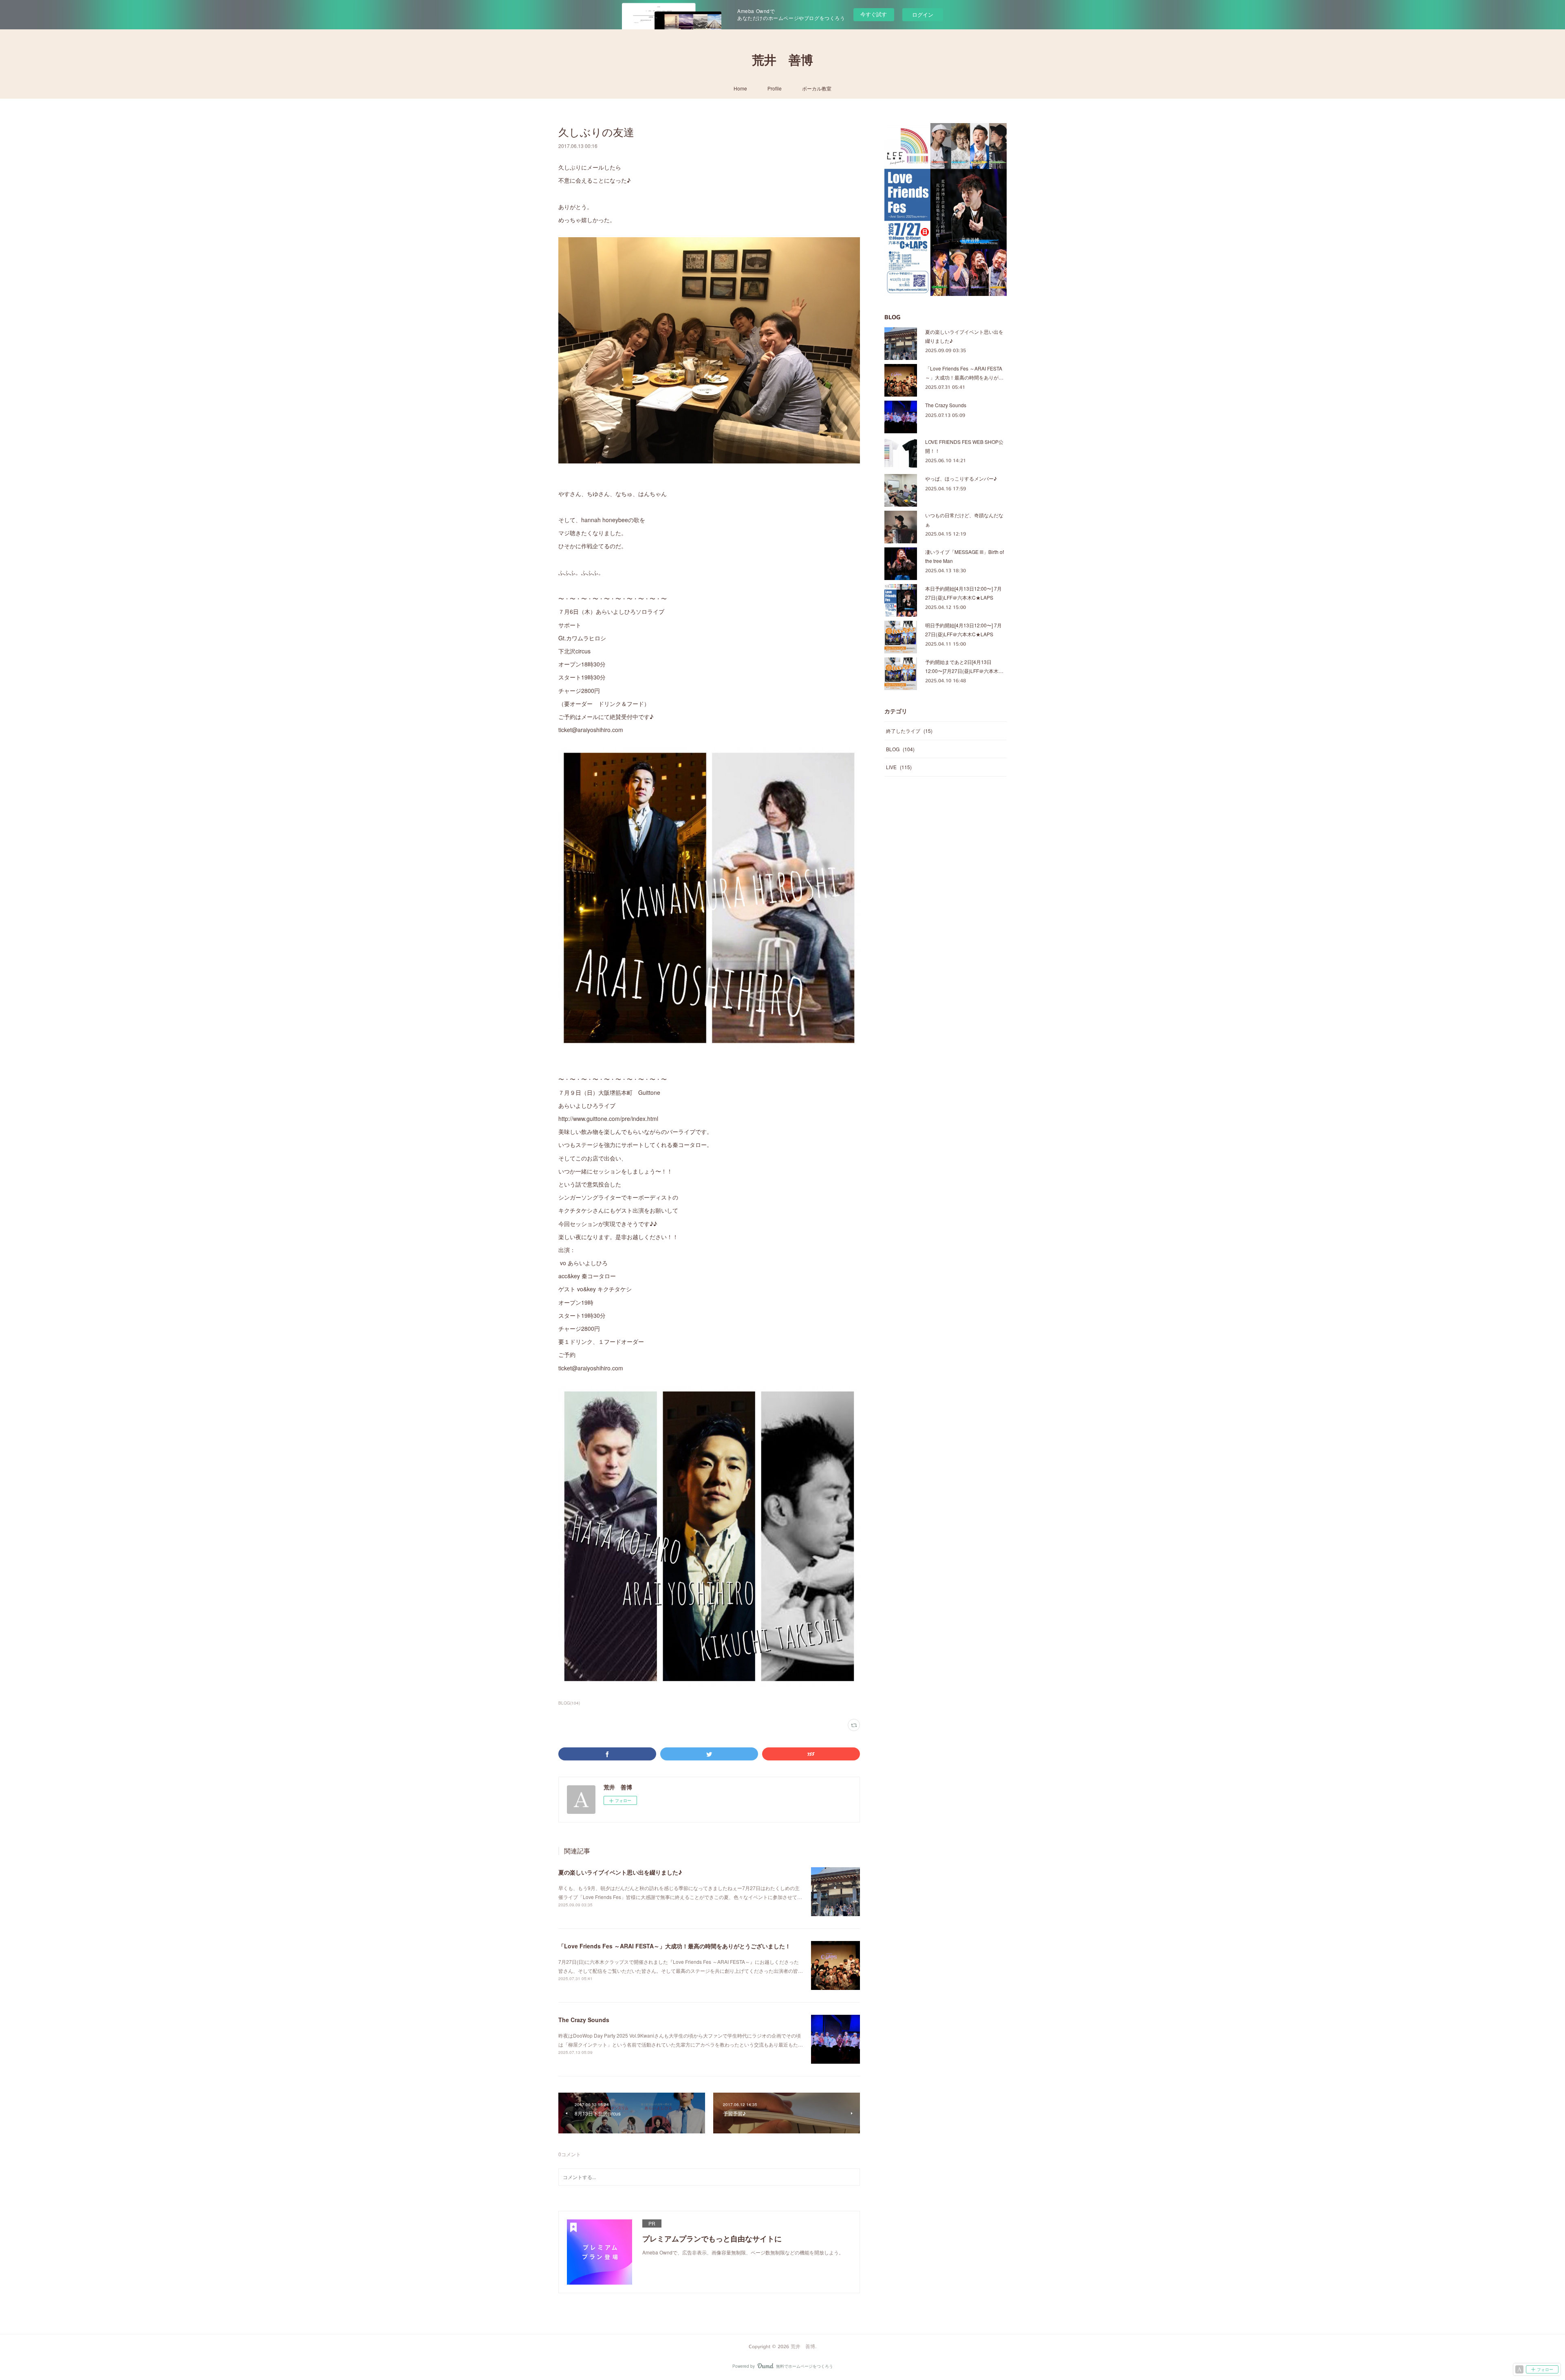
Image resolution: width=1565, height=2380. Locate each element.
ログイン (923, 14)
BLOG (900, 749)
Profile (775, 88)
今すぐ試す (874, 14)
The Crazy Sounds (584, 2020)
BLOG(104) (569, 1703)
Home (740, 88)
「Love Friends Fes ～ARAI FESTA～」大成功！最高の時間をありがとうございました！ (674, 1946)
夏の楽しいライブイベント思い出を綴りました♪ (620, 1872)
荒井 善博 (782, 60)
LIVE (899, 767)
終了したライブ (909, 731)
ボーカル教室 (817, 88)
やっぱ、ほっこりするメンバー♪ (961, 478)
